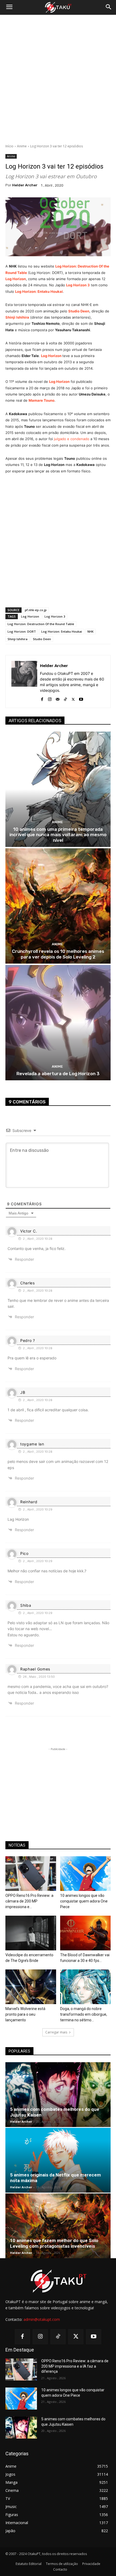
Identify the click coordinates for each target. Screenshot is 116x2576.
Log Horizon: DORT (22, 631)
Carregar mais (56, 2032)
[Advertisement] (58, 79)
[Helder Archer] (24, 681)
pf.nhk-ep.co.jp (36, 610)
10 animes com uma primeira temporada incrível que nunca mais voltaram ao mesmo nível (58, 835)
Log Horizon (16, 279)
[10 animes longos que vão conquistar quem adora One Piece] (86, 1874)
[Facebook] (42, 698)
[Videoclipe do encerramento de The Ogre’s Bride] (31, 1933)
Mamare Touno (42, 400)
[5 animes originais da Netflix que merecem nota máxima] (58, 2160)
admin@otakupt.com (42, 2319)
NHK (91, 631)
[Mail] (58, 698)
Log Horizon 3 (78, 285)
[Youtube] (81, 698)
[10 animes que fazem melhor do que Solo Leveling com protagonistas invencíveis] (58, 2226)
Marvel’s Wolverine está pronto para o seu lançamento (25, 2014)
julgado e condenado (72, 439)
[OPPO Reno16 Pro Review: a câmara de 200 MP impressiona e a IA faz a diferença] (31, 1874)
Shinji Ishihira (18, 639)
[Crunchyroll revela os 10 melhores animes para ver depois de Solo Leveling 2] (58, 906)
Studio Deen (42, 639)
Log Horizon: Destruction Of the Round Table (41, 624)
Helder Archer (25, 185)
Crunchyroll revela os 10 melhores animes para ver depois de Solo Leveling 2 (58, 954)
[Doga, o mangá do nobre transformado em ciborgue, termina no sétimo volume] (86, 1987)
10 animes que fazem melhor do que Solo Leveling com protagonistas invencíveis (54, 2243)
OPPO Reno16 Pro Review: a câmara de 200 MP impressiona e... (29, 1901)
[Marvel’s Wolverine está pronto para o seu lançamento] (31, 1987)
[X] (73, 698)
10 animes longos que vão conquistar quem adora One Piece (84, 1901)
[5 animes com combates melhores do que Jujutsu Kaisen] (58, 2095)
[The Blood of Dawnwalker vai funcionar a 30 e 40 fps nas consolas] (86, 1933)
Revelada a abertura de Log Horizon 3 (58, 1074)
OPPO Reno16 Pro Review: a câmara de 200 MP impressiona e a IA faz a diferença (75, 2366)
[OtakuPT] (58, 8)
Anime (22, 146)
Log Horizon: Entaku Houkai (62, 631)
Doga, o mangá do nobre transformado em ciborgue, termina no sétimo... (84, 2014)
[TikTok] (65, 698)
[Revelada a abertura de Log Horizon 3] (58, 1023)
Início (9, 146)
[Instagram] (50, 698)
